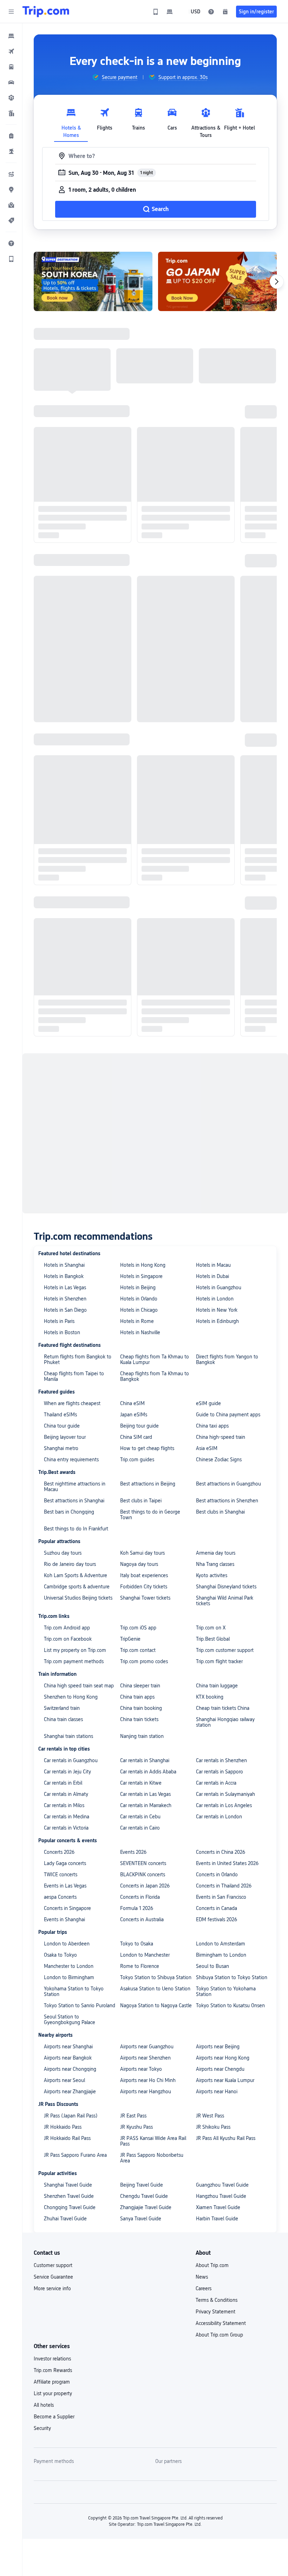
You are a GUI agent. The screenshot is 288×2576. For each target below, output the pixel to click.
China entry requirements (71, 1460)
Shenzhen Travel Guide (69, 2196)
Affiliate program (52, 2382)
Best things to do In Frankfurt (76, 1529)
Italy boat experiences (144, 1575)
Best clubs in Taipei (141, 1501)
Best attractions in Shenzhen (227, 1501)
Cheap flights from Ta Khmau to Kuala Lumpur (155, 1359)
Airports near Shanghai (68, 2047)
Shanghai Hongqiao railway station (225, 1722)
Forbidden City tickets (144, 1587)
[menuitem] (11, 36)
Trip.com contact (138, 1650)
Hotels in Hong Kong (143, 1265)
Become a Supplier (54, 2417)
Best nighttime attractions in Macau (75, 1487)
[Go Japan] (217, 281)
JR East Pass (133, 2116)
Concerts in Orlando (217, 1875)
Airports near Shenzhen (145, 2058)
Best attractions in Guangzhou (228, 1484)
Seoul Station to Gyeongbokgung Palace (70, 2020)
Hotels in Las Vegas (65, 1287)
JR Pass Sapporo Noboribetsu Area (152, 2158)
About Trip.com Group (219, 2335)
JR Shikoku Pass (213, 2127)
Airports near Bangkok (68, 2058)
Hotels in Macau (213, 1265)
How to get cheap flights (147, 1448)
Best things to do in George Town (150, 1515)
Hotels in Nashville (140, 1332)
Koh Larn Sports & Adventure (76, 1575)
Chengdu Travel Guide (144, 2196)
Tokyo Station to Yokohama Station (226, 1991)
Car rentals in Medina (67, 1817)
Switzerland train (62, 1708)
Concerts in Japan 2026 (145, 1886)
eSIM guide (208, 1403)
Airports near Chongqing (70, 2069)
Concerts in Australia (142, 1919)
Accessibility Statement (221, 2323)
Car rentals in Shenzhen (221, 1760)
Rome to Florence (140, 1966)
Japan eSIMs (134, 1415)
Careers (204, 2288)
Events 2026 (133, 1852)
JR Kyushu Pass (136, 2127)
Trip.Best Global (213, 1639)
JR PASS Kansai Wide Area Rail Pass (153, 2141)
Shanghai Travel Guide (68, 2185)
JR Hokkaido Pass (63, 2127)
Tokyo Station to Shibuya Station (156, 1977)
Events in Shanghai (64, 1919)
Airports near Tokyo (141, 2069)
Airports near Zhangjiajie (70, 2091)
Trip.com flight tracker (219, 1661)
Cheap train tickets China (223, 1708)
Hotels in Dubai (212, 1276)
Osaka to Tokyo (60, 1955)
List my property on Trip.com (75, 1650)
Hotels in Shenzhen (65, 1299)
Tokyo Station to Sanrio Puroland (80, 2005)
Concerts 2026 (59, 1852)
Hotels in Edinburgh (217, 1321)
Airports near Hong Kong (223, 2058)
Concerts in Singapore (67, 1908)
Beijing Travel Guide (142, 2185)
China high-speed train (221, 1437)
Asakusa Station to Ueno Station (155, 1989)
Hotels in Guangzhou (219, 1287)
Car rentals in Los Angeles (224, 1805)
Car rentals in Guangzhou (71, 1760)
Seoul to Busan (212, 1966)
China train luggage (217, 1686)
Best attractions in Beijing (148, 1484)
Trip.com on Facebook (68, 1639)
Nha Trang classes (215, 1564)
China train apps (137, 1697)
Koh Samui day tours (142, 1553)
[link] (156, 12)
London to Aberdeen (67, 1944)
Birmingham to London (221, 1955)
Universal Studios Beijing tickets (78, 1598)
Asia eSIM (207, 1448)
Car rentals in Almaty (66, 1794)
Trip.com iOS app (138, 1628)
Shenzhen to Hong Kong (71, 1697)
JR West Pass (210, 2116)
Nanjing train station (142, 1736)
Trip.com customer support (225, 1650)
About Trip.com (212, 2265)
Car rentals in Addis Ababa (148, 1772)
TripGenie (130, 1639)
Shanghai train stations (68, 1736)
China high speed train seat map (79, 1686)
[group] (115, 77)
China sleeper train (140, 1686)
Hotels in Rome (137, 1321)
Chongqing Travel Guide (70, 2207)
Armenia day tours (216, 1553)
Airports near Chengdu (220, 2069)
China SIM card (136, 1437)
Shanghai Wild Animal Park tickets (225, 1601)
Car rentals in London (219, 1817)
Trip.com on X (211, 1628)
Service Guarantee (53, 2277)
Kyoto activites (212, 1575)
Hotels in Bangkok (64, 1276)
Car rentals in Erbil (63, 1783)
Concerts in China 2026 (221, 1852)
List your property (53, 2393)
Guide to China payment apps (228, 1415)
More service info (52, 2288)
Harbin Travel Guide (217, 2219)
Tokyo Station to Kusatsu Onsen (230, 2005)
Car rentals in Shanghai (145, 1760)
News (202, 2277)
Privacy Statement (215, 2312)
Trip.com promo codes (144, 1661)
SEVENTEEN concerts (143, 1863)
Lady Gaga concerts (65, 1863)
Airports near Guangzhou (147, 2047)
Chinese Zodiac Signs (219, 1460)
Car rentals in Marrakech (146, 1805)
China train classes (63, 1719)
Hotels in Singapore (141, 1276)
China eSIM (132, 1403)
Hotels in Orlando (139, 1299)
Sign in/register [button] (256, 12)
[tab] (71, 121)
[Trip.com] (46, 12)
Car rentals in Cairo (140, 1828)
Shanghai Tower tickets (145, 1598)
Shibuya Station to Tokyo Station (232, 1977)
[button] (11, 12)
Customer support (53, 2265)
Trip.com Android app (67, 1628)
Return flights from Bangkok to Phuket (78, 1359)
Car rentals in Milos (64, 1805)
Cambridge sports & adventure (77, 1587)
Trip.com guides (137, 1460)
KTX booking (210, 1697)
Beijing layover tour (65, 1437)
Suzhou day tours (63, 1553)
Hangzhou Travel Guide (221, 2196)
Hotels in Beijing (138, 1287)
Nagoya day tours (139, 1564)
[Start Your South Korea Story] (93, 281)
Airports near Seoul (64, 2080)
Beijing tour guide (139, 1426)
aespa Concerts (60, 1897)
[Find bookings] (225, 12)
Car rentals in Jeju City (67, 1772)
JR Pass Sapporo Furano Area (75, 2155)
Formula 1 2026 (137, 1908)
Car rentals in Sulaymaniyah (225, 1794)
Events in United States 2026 (227, 1863)
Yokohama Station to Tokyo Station (74, 1991)
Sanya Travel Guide (141, 2219)
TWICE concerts (61, 1875)
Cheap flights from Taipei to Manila (74, 1376)
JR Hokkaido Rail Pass (67, 2138)
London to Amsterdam (221, 1944)
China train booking (141, 1708)
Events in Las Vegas (65, 1886)
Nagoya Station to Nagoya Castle (156, 2005)
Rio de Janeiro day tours (70, 1564)
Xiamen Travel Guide (218, 2207)
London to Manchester (145, 1955)
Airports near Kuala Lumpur (225, 2080)
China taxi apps (212, 1426)
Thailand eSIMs (60, 1415)
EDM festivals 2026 (217, 1919)
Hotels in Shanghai (64, 1265)
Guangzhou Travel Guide (222, 2185)
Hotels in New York (217, 1310)
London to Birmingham (69, 1977)
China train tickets (139, 1719)
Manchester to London (69, 1966)
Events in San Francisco (221, 1897)
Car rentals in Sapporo (220, 1772)
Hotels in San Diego (65, 1310)
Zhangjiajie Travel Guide (146, 2207)
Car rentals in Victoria (66, 1828)
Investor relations (52, 2359)
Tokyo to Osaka (137, 1944)
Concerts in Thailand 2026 (224, 1886)
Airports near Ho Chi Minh (148, 2080)
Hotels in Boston (62, 1332)
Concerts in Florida (140, 1897)
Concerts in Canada (217, 1908)
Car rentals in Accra (216, 1783)
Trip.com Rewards (53, 2370)
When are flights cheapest (72, 1403)
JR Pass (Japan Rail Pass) (71, 2116)
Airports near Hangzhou (146, 2091)
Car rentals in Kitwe (141, 1783)
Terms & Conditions (217, 2300)
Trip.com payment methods (74, 1661)
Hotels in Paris (59, 1321)
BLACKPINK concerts (143, 1875)
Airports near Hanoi (217, 2091)
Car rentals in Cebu (140, 1817)
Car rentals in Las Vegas (145, 1794)
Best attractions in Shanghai (74, 1501)
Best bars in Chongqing (69, 1512)
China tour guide (62, 1426)
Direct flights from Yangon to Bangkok (227, 1359)
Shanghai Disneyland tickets (226, 1587)
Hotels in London (215, 1299)
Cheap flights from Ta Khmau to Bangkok (155, 1376)
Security (42, 2428)
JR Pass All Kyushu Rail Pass (226, 2138)
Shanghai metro (61, 1448)
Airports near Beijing (218, 2047)
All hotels (44, 2405)
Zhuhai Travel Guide (65, 2219)
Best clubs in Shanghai (220, 1512)
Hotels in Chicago (139, 1310)
